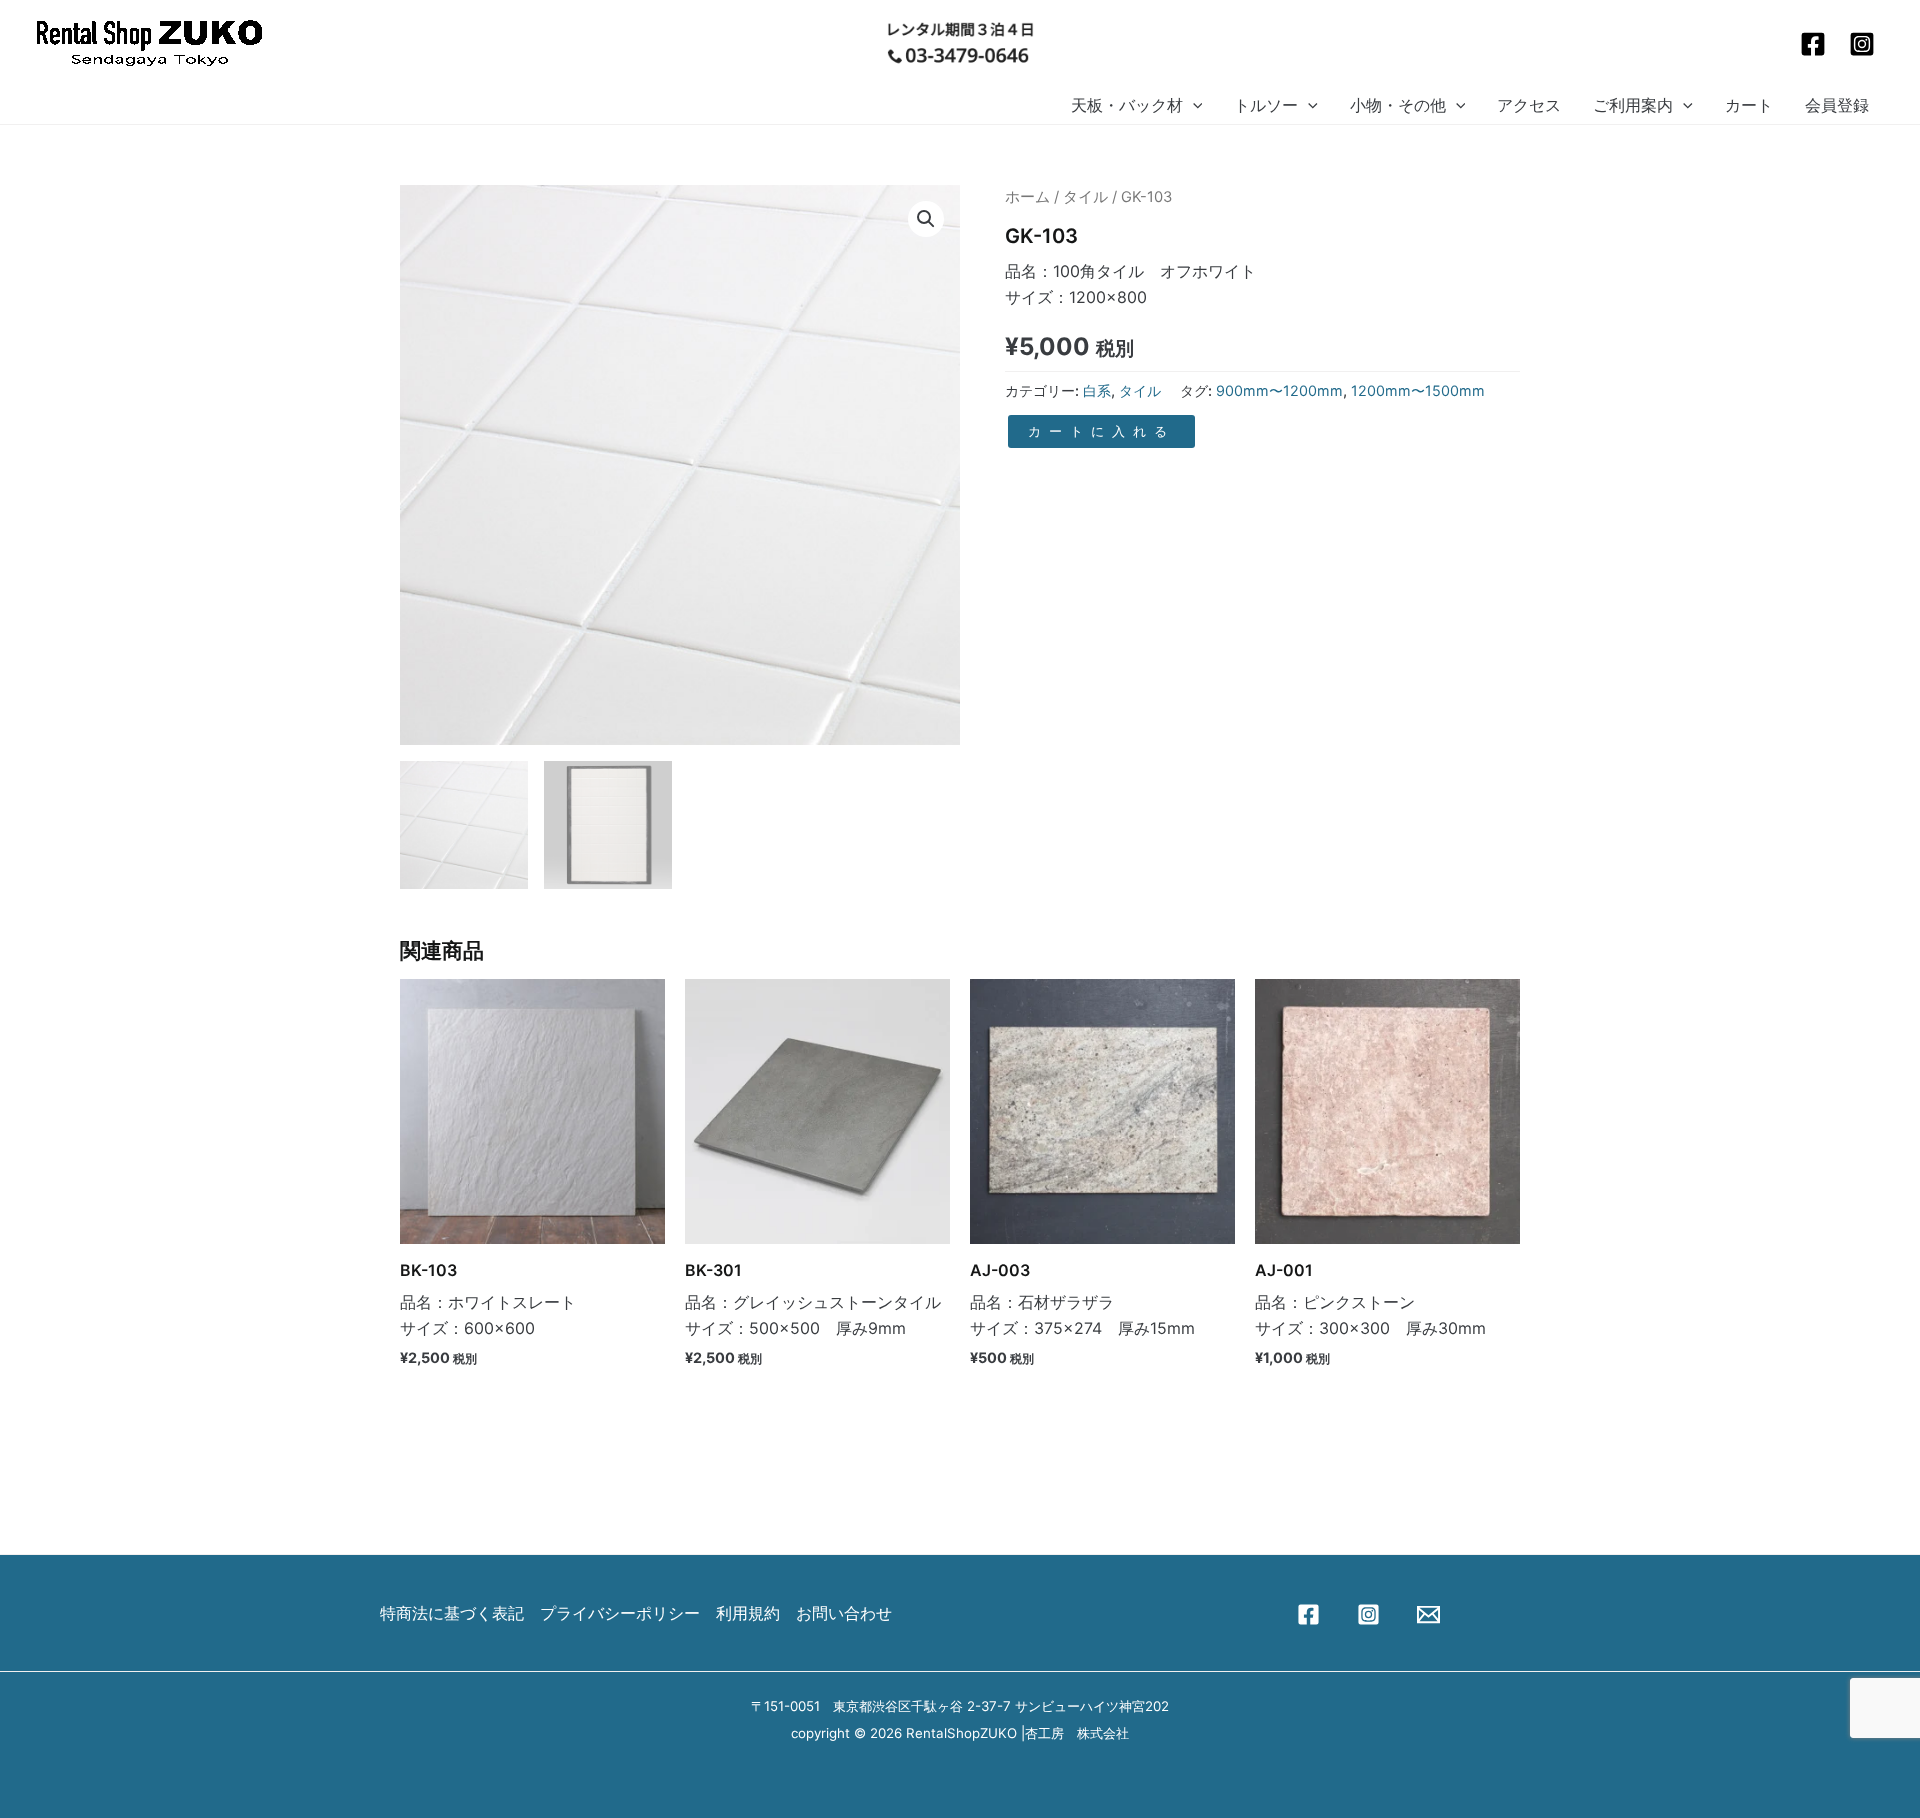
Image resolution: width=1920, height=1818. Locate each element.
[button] (1193, 105)
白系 (1097, 390)
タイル (1085, 197)
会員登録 (1837, 105)
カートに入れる (1101, 431)
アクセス (1529, 105)
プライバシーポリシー (620, 1613)
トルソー (1266, 105)
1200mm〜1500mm (1418, 390)
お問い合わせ (844, 1613)
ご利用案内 (1633, 105)
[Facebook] (1813, 44)
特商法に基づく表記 (452, 1613)
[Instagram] (1862, 44)
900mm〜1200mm (1279, 390)
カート (1749, 105)
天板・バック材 (1127, 105)
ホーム (1027, 197)
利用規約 (748, 1613)
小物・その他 (1398, 105)
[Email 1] (1428, 1614)
